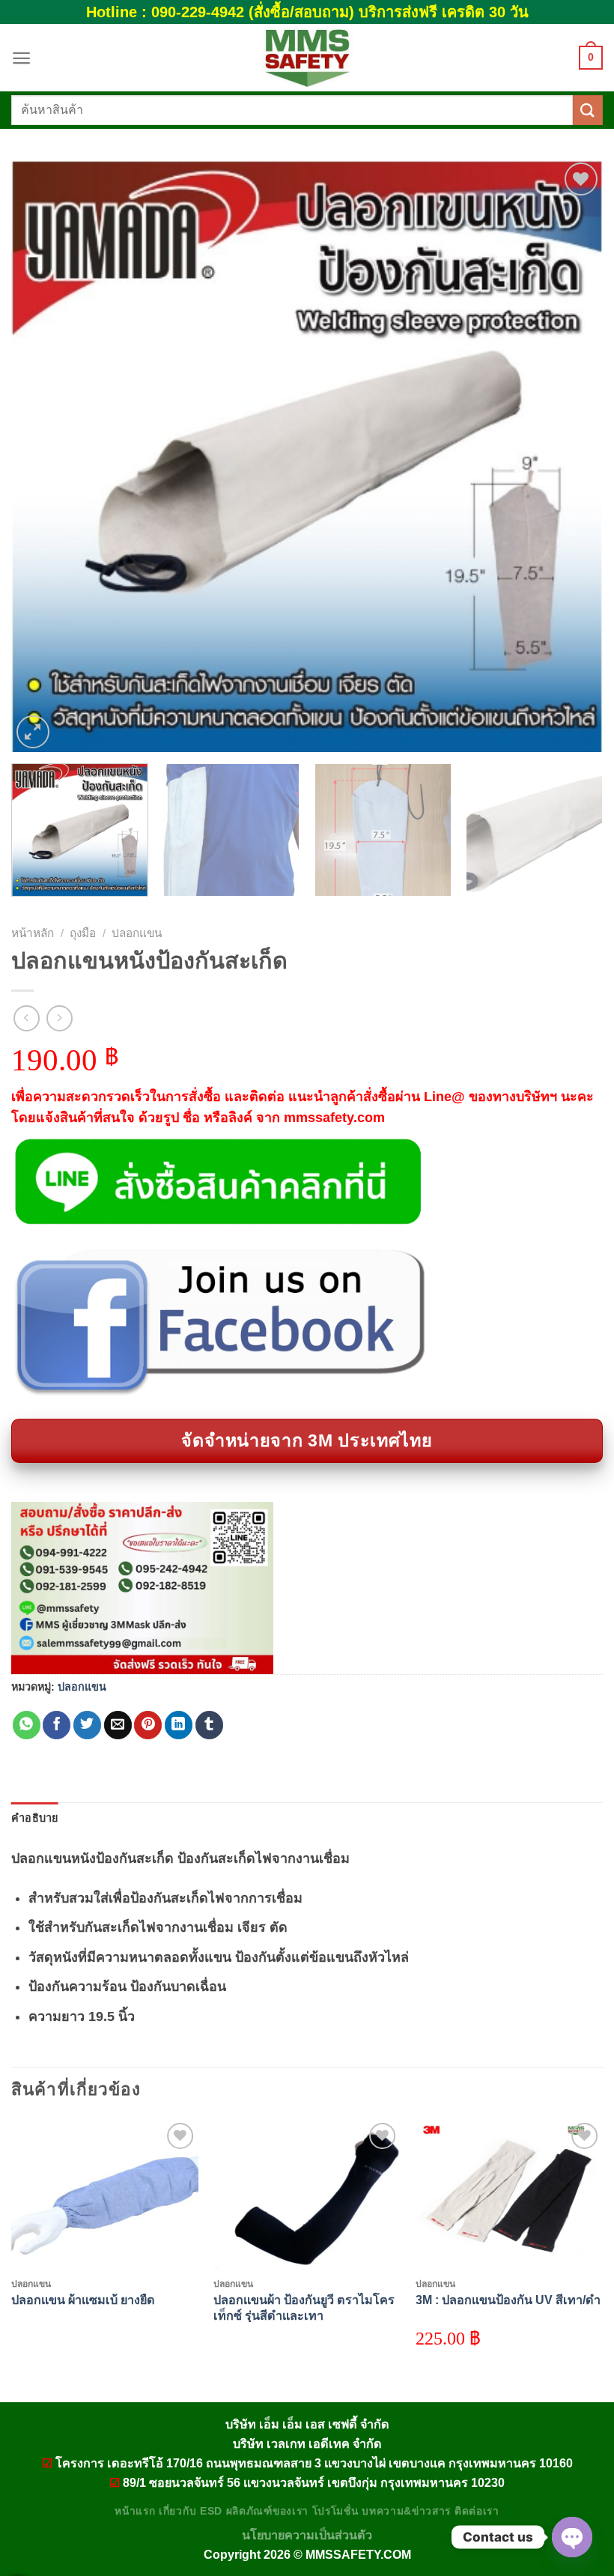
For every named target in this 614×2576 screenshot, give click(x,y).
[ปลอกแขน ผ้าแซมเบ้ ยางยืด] (105, 2194)
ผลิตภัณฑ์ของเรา (267, 2511)
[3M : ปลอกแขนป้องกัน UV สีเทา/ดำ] (509, 2194)
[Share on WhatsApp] (27, 1725)
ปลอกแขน (137, 933)
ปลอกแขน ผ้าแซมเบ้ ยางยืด (83, 2300)
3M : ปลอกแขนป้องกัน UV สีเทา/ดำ (508, 2300)
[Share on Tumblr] (209, 1725)
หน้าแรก (135, 2511)
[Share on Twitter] (87, 1725)
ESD (211, 2511)
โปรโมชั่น (335, 2511)
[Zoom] (33, 732)
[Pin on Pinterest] (148, 1725)
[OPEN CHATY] (572, 2537)
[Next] (572, 455)
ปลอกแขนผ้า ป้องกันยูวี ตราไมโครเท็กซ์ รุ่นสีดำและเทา (304, 2307)
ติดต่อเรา (477, 2511)
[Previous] (42, 455)
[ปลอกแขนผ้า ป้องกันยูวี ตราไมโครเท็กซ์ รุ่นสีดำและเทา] (307, 2194)
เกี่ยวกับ (177, 2511)
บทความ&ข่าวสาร (406, 2511)
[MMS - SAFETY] (307, 58)
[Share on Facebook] (57, 1725)
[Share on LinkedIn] (179, 1725)
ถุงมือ (83, 933)
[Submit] (588, 110)
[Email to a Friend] (118, 1725)
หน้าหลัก (33, 933)
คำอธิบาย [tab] (35, 1818)
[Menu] (21, 58)
